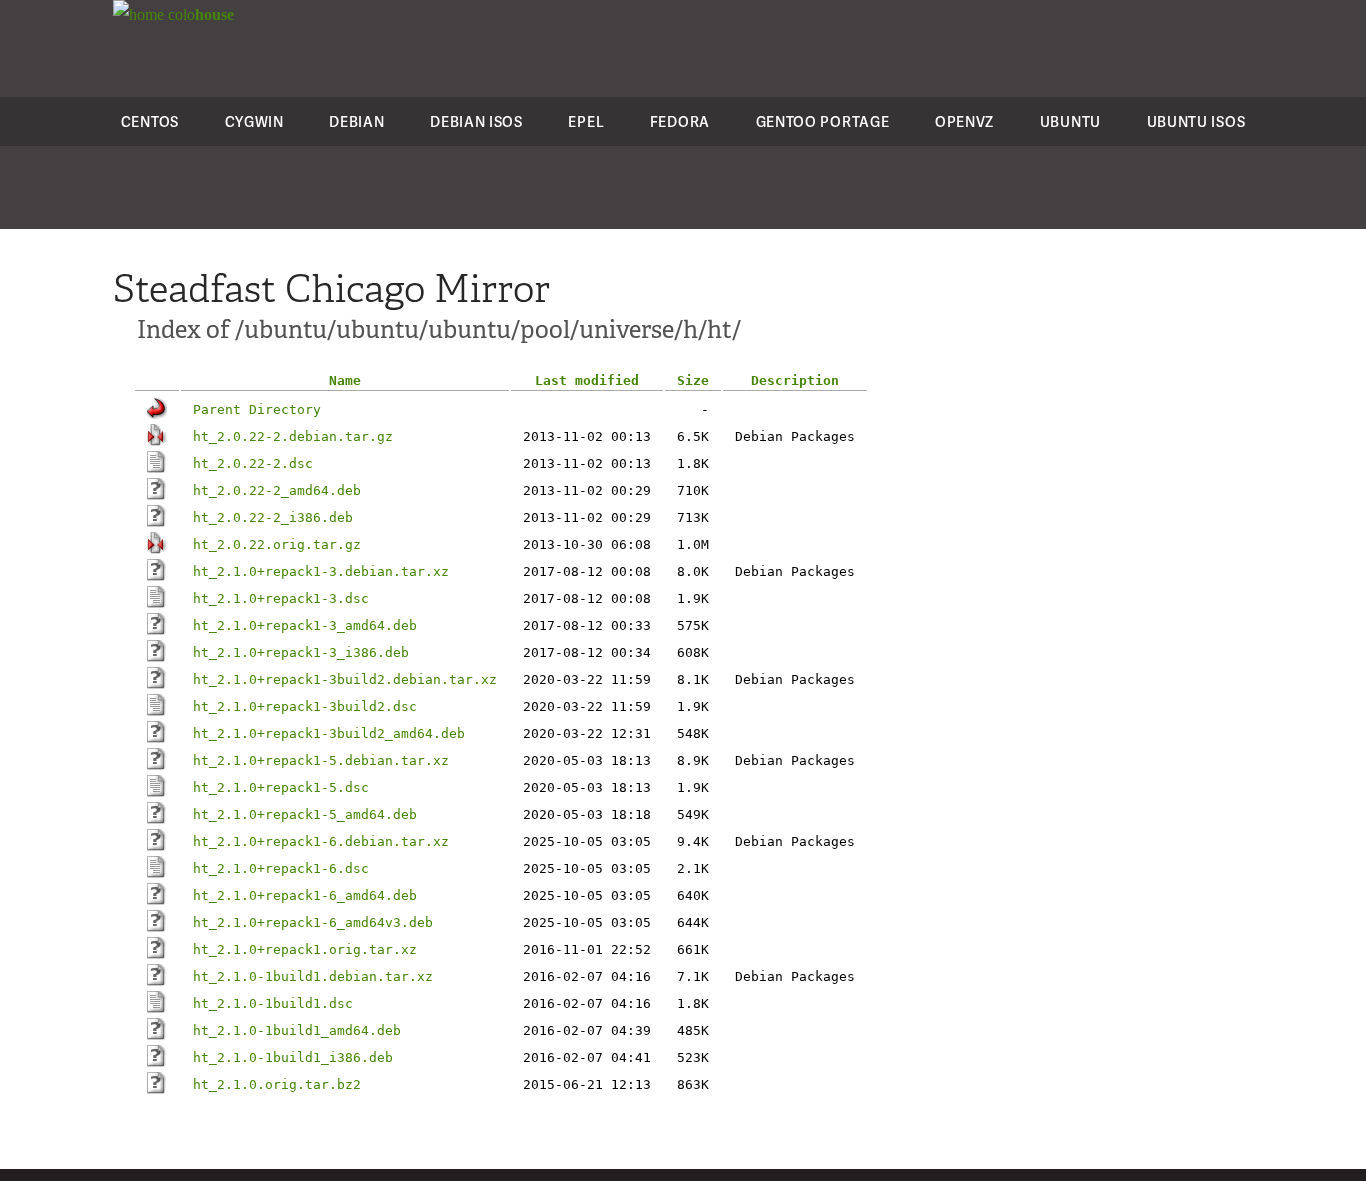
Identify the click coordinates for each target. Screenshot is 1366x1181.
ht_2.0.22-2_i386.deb (273, 517)
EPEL (586, 121)
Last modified (587, 380)
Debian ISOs (476, 121)
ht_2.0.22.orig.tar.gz (277, 544)
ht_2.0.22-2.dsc (253, 463)
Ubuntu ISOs (1196, 121)
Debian (356, 121)
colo (199, 14)
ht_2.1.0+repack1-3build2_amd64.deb (329, 733)
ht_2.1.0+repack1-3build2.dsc (305, 706)
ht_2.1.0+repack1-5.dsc (281, 787)
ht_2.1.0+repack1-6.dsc (281, 868)
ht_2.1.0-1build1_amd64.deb (297, 1030)
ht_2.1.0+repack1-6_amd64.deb (305, 895)
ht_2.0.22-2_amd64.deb (277, 490)
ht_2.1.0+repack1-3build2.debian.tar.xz (345, 679)
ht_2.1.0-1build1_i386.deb (293, 1057)
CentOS (150, 121)
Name (345, 380)
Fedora (680, 121)
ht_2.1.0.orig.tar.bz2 (277, 1084)
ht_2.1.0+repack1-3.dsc (281, 598)
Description (795, 380)
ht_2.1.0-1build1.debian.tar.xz (313, 976)
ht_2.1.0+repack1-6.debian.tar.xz (321, 841)
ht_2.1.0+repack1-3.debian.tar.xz (321, 571)
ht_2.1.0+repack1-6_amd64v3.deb (313, 922)
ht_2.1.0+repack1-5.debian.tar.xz (321, 760)
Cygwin (254, 121)
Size (693, 380)
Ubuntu (1070, 121)
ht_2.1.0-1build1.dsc (273, 1003)
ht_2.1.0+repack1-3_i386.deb (301, 652)
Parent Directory (257, 409)
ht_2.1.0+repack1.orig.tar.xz (305, 949)
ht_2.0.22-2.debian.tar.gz (293, 436)
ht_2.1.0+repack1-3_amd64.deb (305, 625)
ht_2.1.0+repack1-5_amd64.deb (305, 814)
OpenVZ (964, 121)
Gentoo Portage (823, 121)
